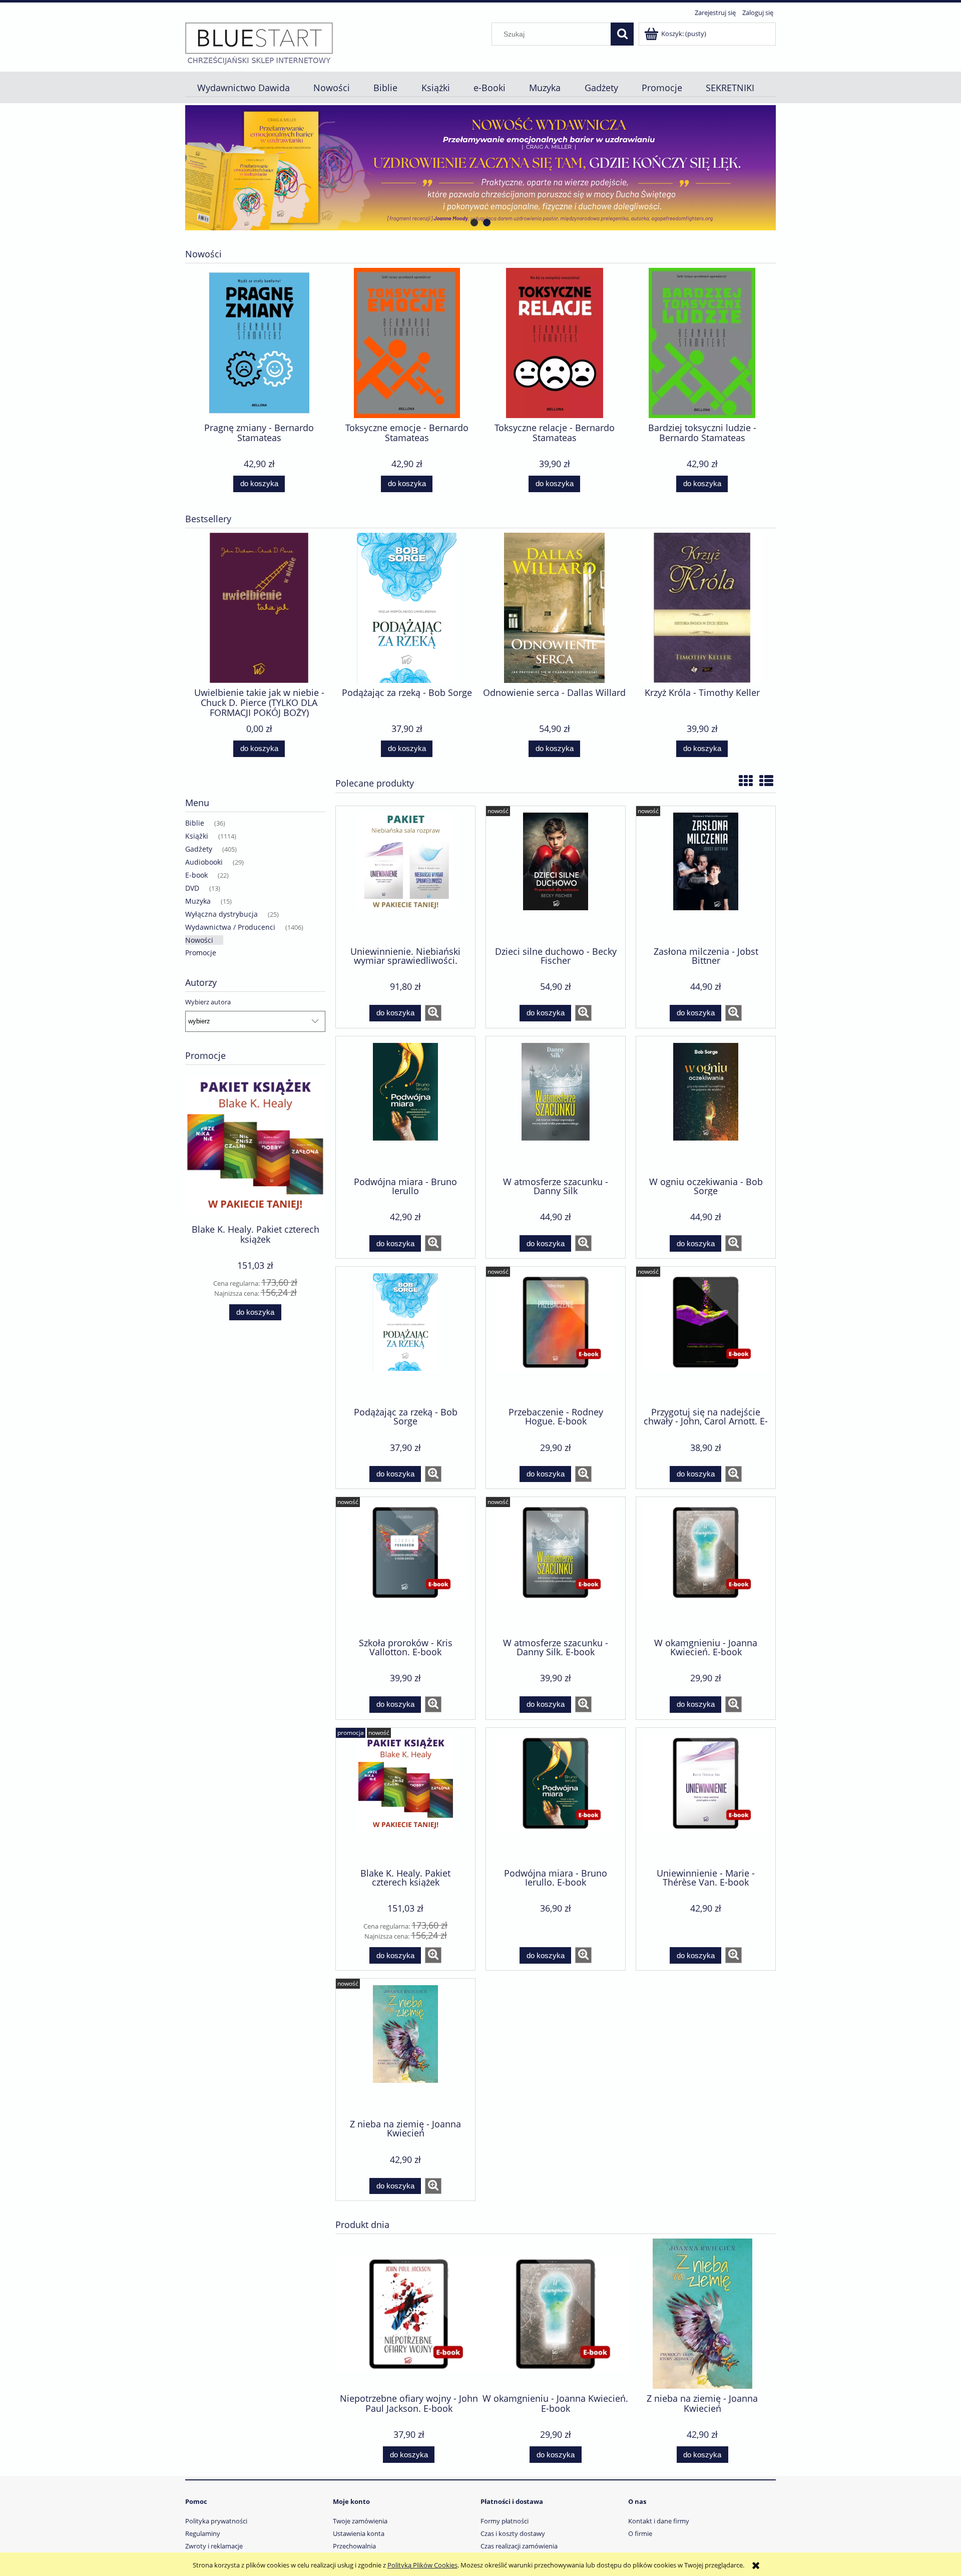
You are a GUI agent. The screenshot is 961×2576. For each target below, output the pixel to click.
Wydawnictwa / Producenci (230, 927)
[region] (480, 168)
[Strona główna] (259, 43)
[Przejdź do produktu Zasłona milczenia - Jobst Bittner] (706, 875)
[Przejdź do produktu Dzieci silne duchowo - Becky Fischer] (556, 875)
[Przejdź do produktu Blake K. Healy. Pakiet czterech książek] (405, 1797)
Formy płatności (505, 2521)
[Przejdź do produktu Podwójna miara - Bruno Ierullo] (405, 1106)
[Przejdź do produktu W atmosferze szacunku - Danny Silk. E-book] (556, 1566)
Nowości (199, 940)
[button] (433, 1013)
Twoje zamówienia (360, 2521)
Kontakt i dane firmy (659, 2521)
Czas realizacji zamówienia (519, 2546)
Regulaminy (203, 2533)
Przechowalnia (354, 2546)
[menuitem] (243, 88)
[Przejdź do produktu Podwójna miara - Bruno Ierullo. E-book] (556, 1797)
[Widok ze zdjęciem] (746, 781)
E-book (196, 875)
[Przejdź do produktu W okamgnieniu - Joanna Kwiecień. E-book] (706, 1566)
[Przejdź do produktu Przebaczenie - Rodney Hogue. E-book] (556, 1336)
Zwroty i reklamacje (214, 2546)
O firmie (640, 2533)
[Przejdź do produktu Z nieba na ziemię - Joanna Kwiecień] (405, 2048)
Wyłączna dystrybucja (221, 914)
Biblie (195, 823)
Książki (197, 836)
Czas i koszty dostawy (513, 2533)
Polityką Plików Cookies (422, 2565)
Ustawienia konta (359, 2533)
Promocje (201, 953)
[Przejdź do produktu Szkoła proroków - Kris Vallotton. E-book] (405, 1566)
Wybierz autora (208, 1002)
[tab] (474, 223)
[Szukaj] (622, 34)
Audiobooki (204, 862)
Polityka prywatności (216, 2521)
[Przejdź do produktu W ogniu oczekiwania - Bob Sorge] (706, 1106)
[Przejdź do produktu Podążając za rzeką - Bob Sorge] (405, 1336)
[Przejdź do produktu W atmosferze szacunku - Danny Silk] (556, 1106)
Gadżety (199, 849)
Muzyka (198, 901)
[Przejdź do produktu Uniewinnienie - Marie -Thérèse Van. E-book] (706, 1797)
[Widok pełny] (766, 781)
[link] (480, 168)
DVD (192, 888)
